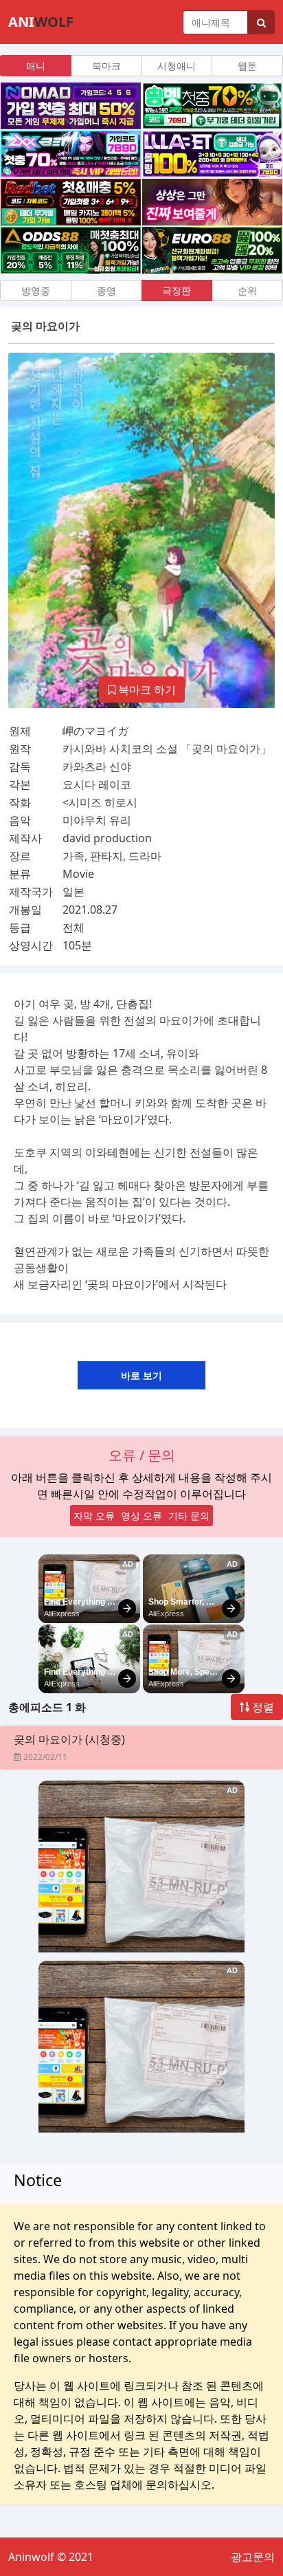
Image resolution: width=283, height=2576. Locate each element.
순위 (247, 290)
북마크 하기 (146, 690)
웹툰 (247, 66)
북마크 (106, 66)
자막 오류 (94, 1516)
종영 (106, 290)
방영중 (36, 290)
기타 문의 (189, 1516)
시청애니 (177, 66)
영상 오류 (141, 1516)
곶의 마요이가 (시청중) (69, 1739)
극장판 (177, 290)
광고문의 (253, 2557)
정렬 (262, 1707)
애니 (36, 66)
